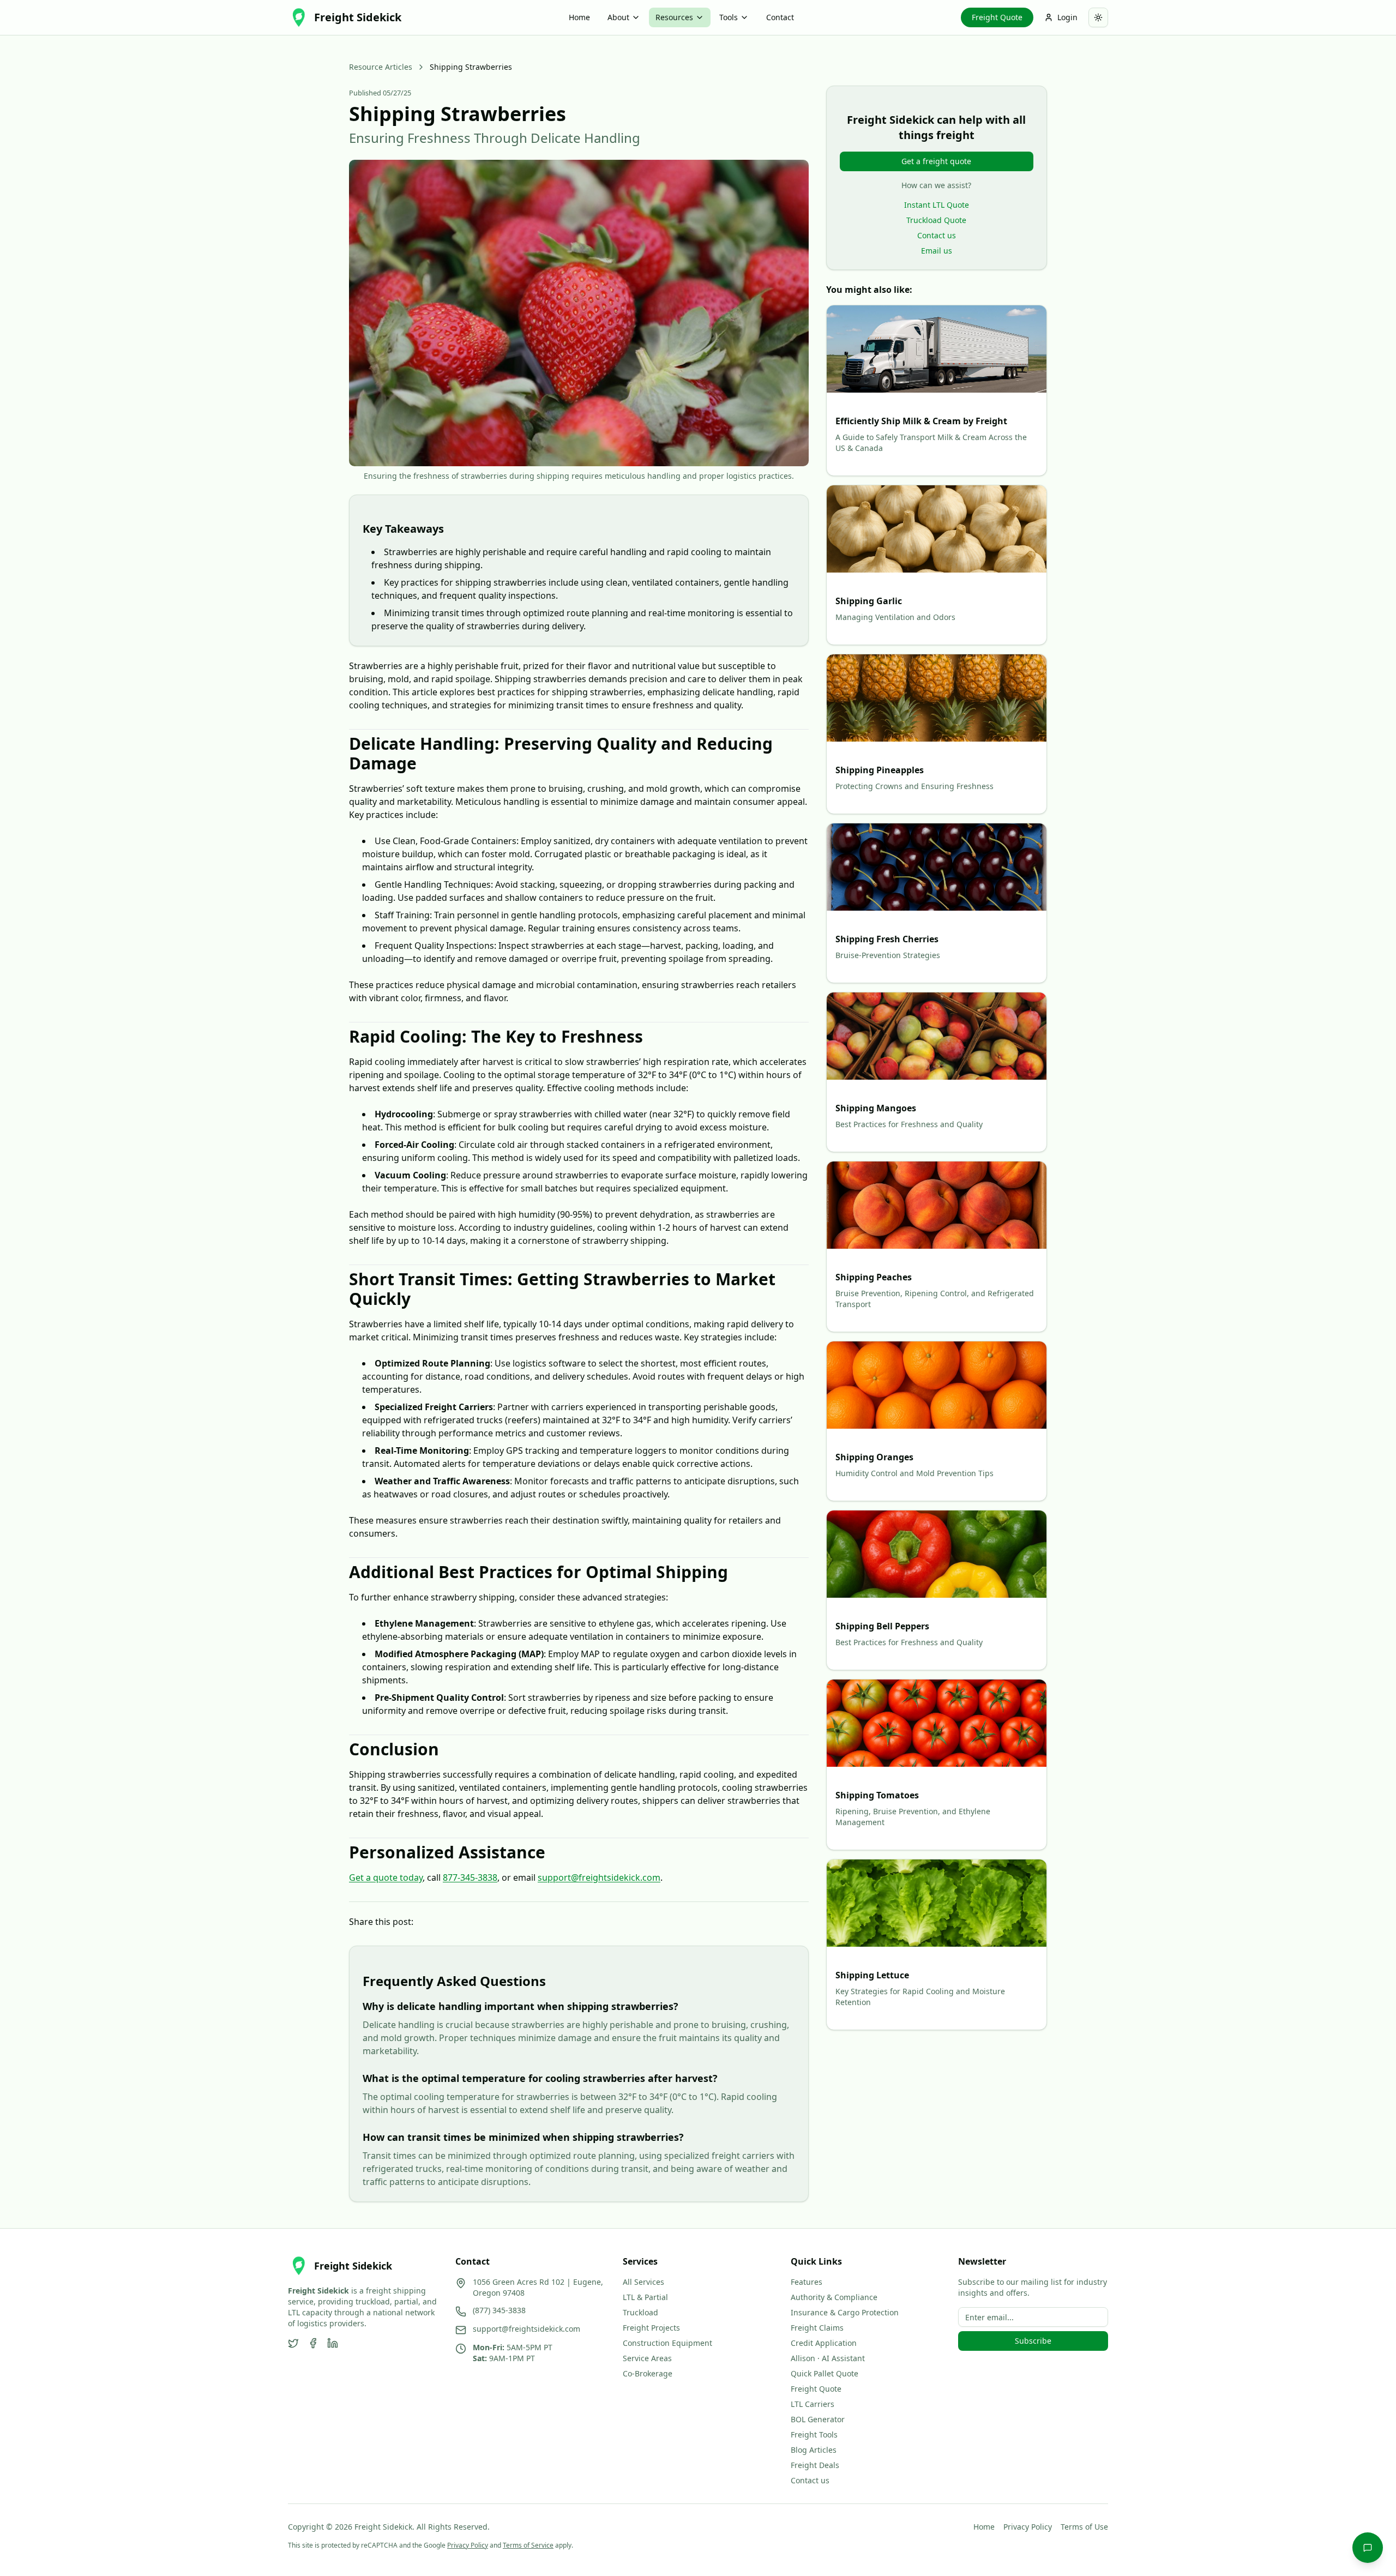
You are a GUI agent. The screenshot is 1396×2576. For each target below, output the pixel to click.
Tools (729, 17)
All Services (643, 2282)
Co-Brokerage (648, 2373)
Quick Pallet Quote (825, 2373)
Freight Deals (815, 2465)
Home (579, 17)
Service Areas (647, 2358)
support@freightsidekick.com (599, 1877)
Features (807, 2282)
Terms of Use (1084, 2527)
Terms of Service (528, 2545)
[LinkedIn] (333, 2343)
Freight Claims (817, 2328)
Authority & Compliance (834, 2297)
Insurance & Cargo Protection (845, 2312)
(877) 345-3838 (499, 2310)
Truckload (640, 2312)
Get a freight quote (936, 161)
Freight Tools (814, 2434)
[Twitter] (293, 2343)
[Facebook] (313, 2343)
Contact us (937, 235)
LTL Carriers (813, 2404)
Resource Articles (381, 67)
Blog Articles (814, 2450)
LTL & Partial (645, 2297)
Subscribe (1033, 2341)
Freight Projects (651, 2328)
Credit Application (824, 2343)
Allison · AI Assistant (828, 2358)
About (618, 17)
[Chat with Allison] (1368, 2548)
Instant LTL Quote (937, 205)
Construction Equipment (667, 2343)
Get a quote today (386, 1877)
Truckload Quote (936, 220)
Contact (780, 17)
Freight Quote (997, 17)
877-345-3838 (470, 1877)
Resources (674, 17)
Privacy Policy (1028, 2527)
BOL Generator (818, 2419)
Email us (937, 251)
